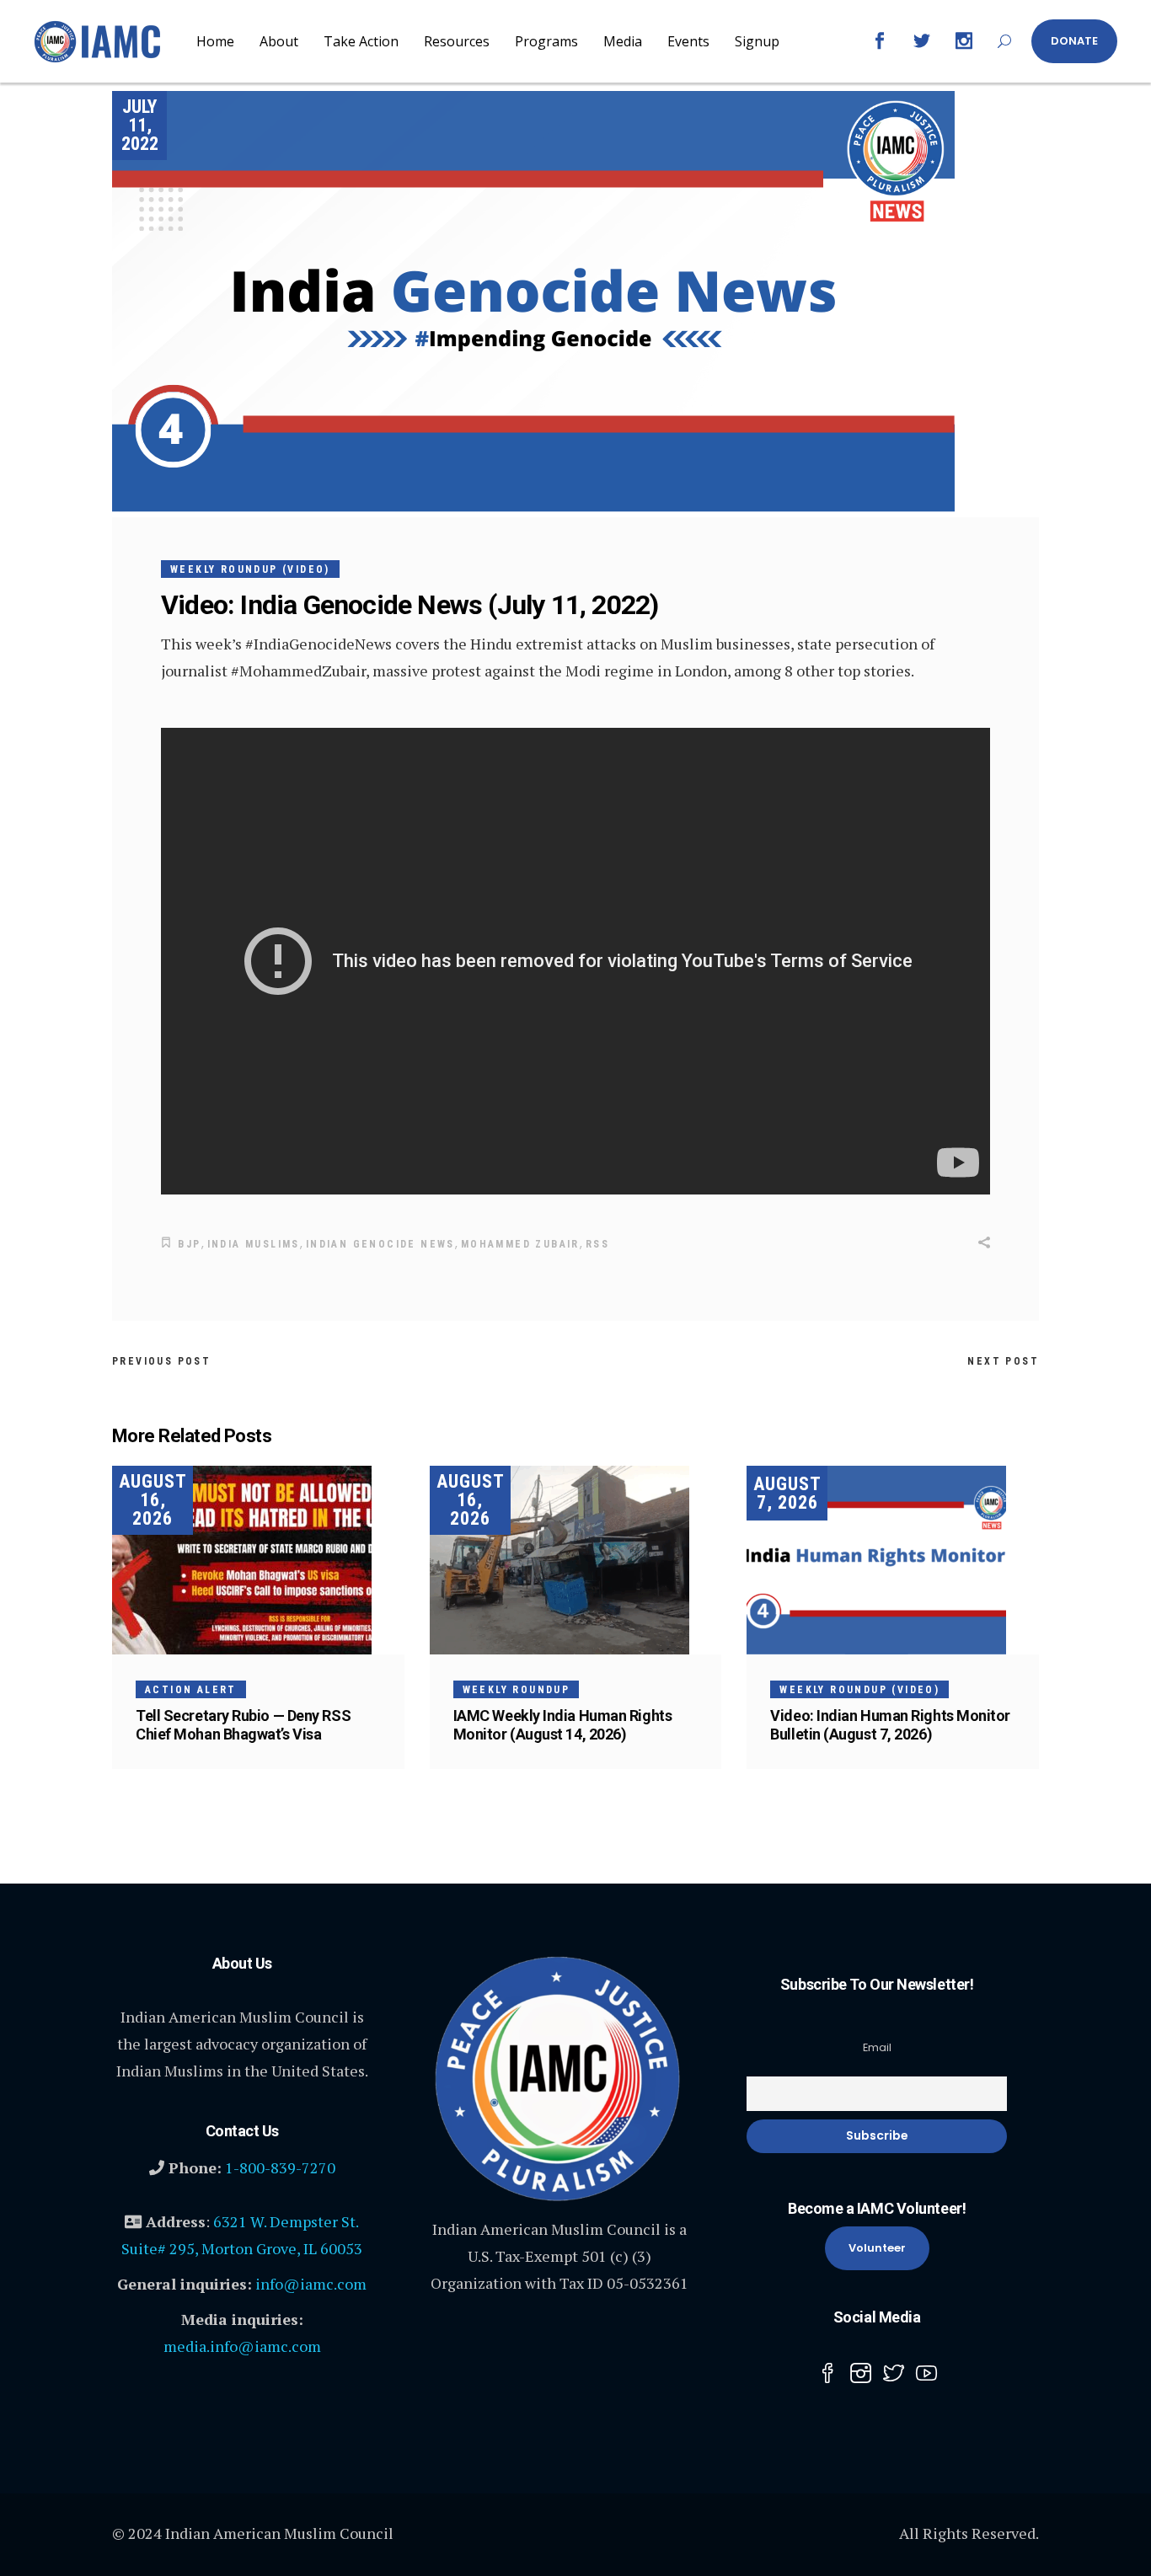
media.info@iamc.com (242, 2346)
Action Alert (191, 1690)
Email (877, 2047)
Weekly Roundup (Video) (250, 569)
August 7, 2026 (787, 1493)
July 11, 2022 (140, 125)
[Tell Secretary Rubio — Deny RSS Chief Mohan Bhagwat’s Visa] (258, 1560)
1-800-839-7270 (280, 2167)
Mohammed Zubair (520, 1244)
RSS (597, 1244)
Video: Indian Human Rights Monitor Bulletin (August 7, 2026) (890, 1725)
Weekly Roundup (517, 1690)
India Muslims (254, 1244)
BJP (189, 1244)
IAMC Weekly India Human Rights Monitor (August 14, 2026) (563, 1725)
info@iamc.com (311, 2284)
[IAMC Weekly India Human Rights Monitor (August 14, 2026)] (576, 1560)
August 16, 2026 (153, 1500)
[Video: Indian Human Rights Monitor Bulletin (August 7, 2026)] (893, 1560)
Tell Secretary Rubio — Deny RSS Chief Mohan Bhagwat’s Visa (243, 1725)
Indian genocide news (380, 1244)
